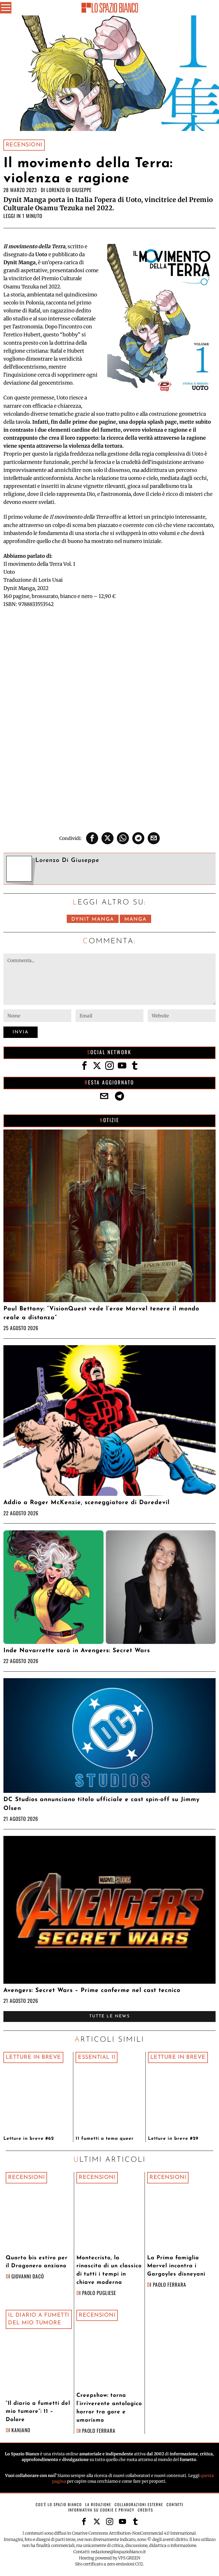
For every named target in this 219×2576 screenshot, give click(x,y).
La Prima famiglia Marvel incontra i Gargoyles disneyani (176, 2266)
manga (135, 919)
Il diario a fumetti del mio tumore (39, 2319)
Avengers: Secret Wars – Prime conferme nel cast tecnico (92, 1990)
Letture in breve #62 (29, 2139)
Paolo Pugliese (99, 2293)
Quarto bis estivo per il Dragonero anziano (37, 2262)
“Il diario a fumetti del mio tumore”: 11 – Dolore (38, 2412)
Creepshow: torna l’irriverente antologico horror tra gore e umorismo (109, 2408)
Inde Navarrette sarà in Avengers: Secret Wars (77, 1651)
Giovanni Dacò (28, 2276)
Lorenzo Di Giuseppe (69, 190)
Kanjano (21, 2430)
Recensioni (24, 145)
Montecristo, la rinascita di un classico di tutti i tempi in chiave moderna (109, 2270)
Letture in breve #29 (173, 2139)
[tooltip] (92, 838)
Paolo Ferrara (170, 2284)
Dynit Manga (93, 919)
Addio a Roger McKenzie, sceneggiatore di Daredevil (87, 1503)
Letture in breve (33, 2057)
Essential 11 (97, 2057)
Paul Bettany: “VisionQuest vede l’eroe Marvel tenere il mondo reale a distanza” (101, 1313)
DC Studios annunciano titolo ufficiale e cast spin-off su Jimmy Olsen (102, 1804)
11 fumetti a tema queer (105, 2139)
